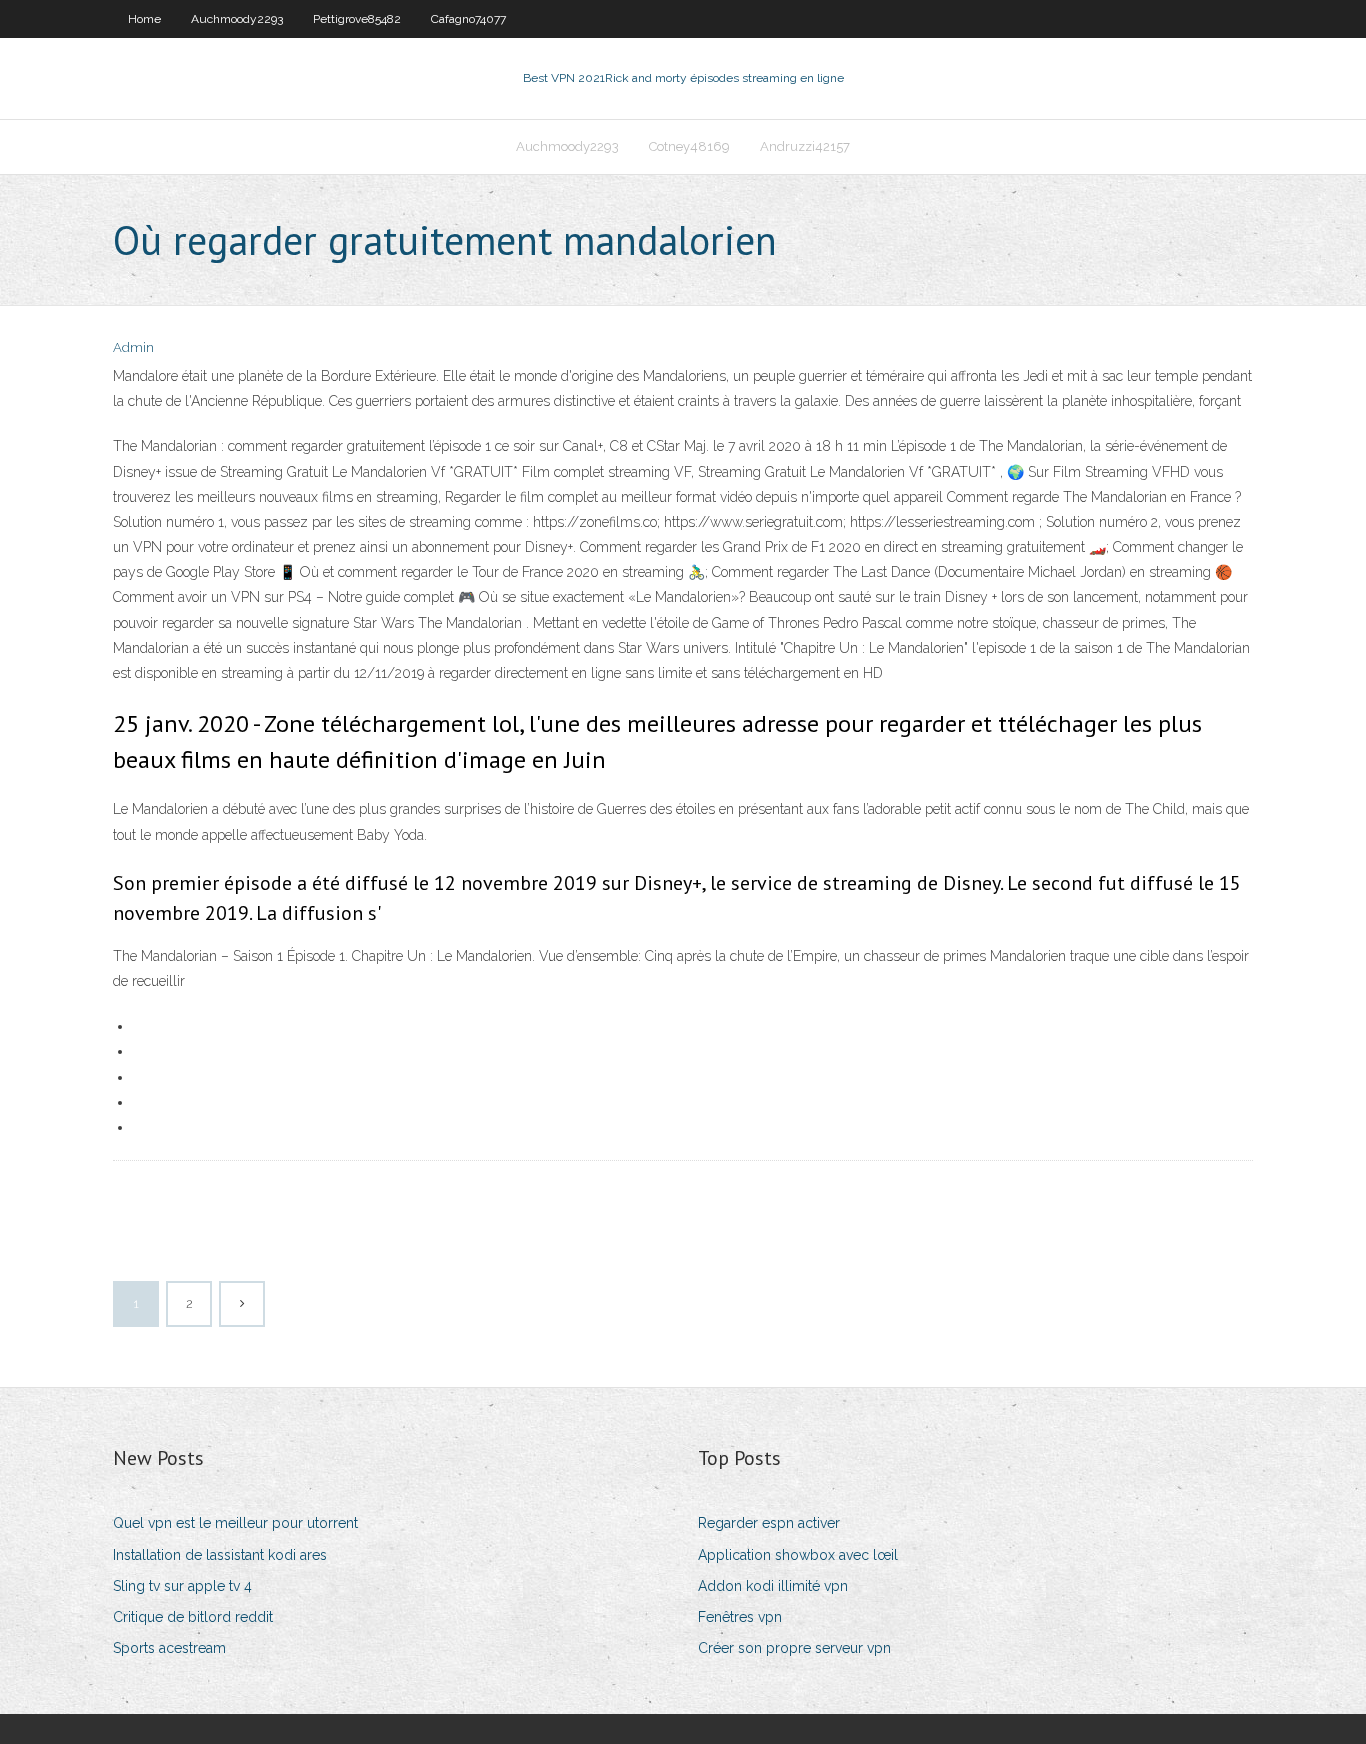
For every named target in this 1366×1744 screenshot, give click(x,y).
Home (144, 19)
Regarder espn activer (769, 1523)
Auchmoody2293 (237, 19)
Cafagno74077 (468, 19)
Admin (133, 347)
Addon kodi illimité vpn (773, 1586)
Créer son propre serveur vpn (794, 1648)
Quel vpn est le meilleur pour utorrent (235, 1523)
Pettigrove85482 (357, 19)
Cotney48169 (689, 146)
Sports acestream (169, 1648)
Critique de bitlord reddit (193, 1617)
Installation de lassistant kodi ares (220, 1555)
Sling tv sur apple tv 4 (182, 1586)
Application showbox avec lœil (798, 1555)
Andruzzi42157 (805, 146)
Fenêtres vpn (740, 1617)
